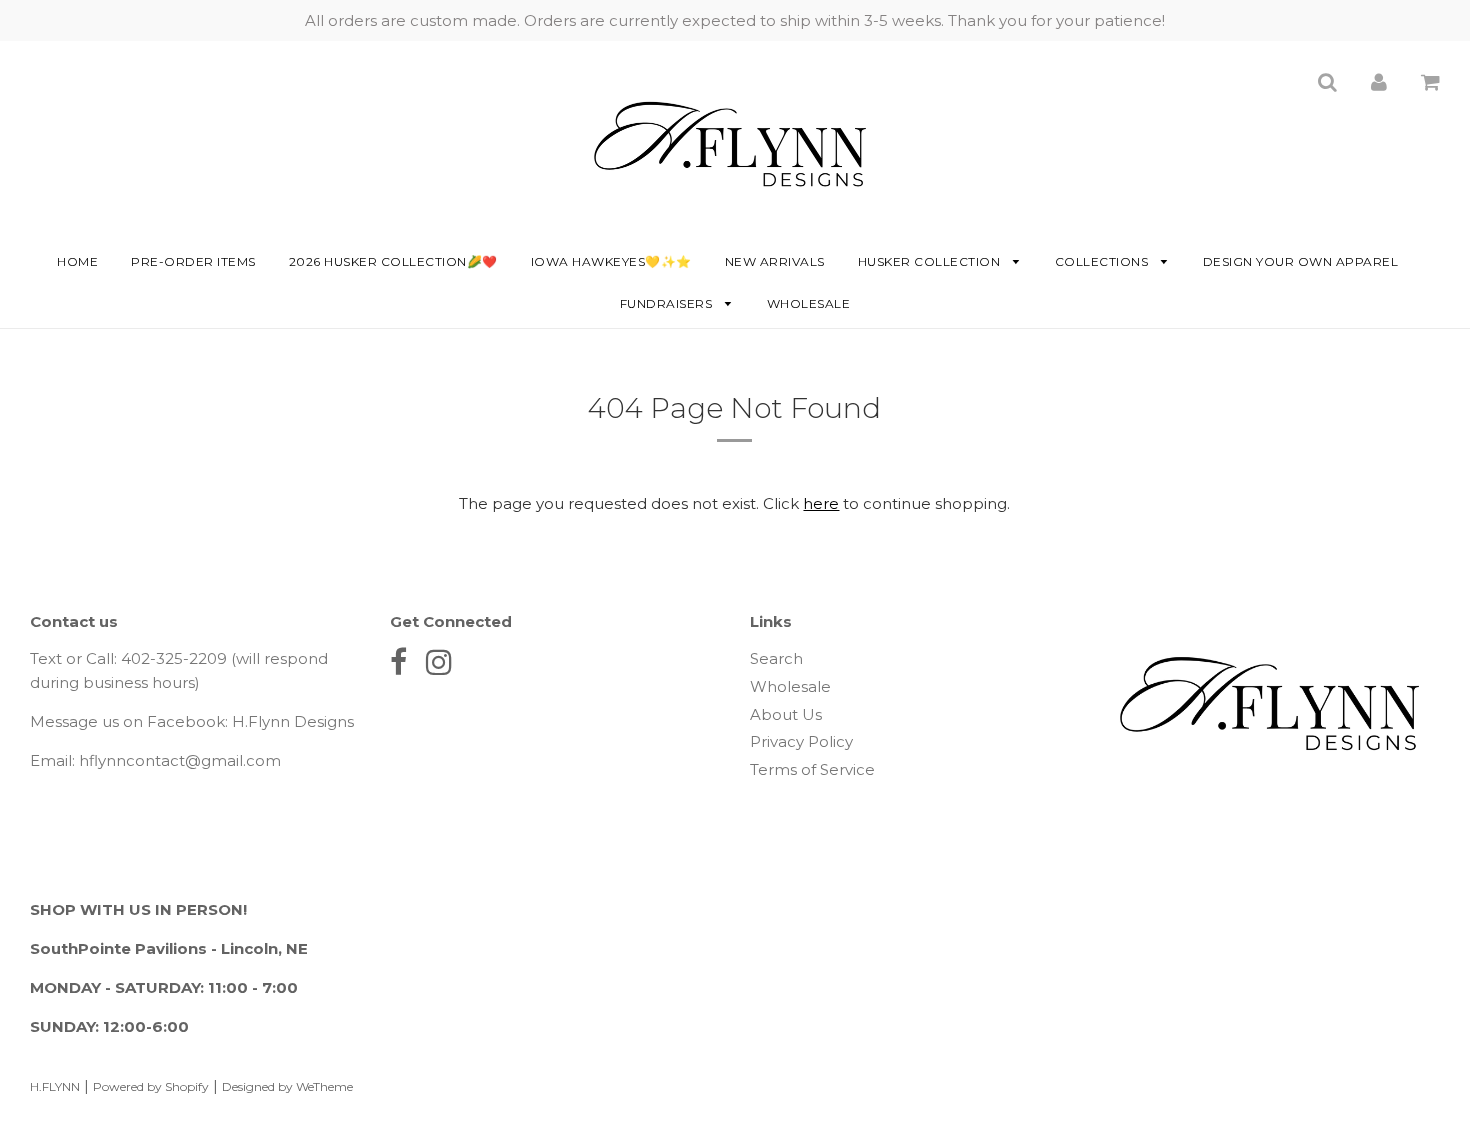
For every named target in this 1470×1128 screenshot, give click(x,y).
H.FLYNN (55, 1086)
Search (776, 658)
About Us (786, 714)
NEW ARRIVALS (775, 261)
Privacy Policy (801, 741)
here (821, 503)
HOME (77, 261)
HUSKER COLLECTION (931, 261)
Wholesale (809, 303)
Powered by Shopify (151, 1086)
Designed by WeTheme (287, 1086)
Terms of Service (812, 769)
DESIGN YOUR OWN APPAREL (1301, 261)
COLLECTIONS (1103, 261)
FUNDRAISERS (668, 303)
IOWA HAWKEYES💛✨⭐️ (611, 261)
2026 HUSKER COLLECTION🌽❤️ (393, 261)
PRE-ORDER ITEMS (193, 261)
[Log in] (1379, 81)
